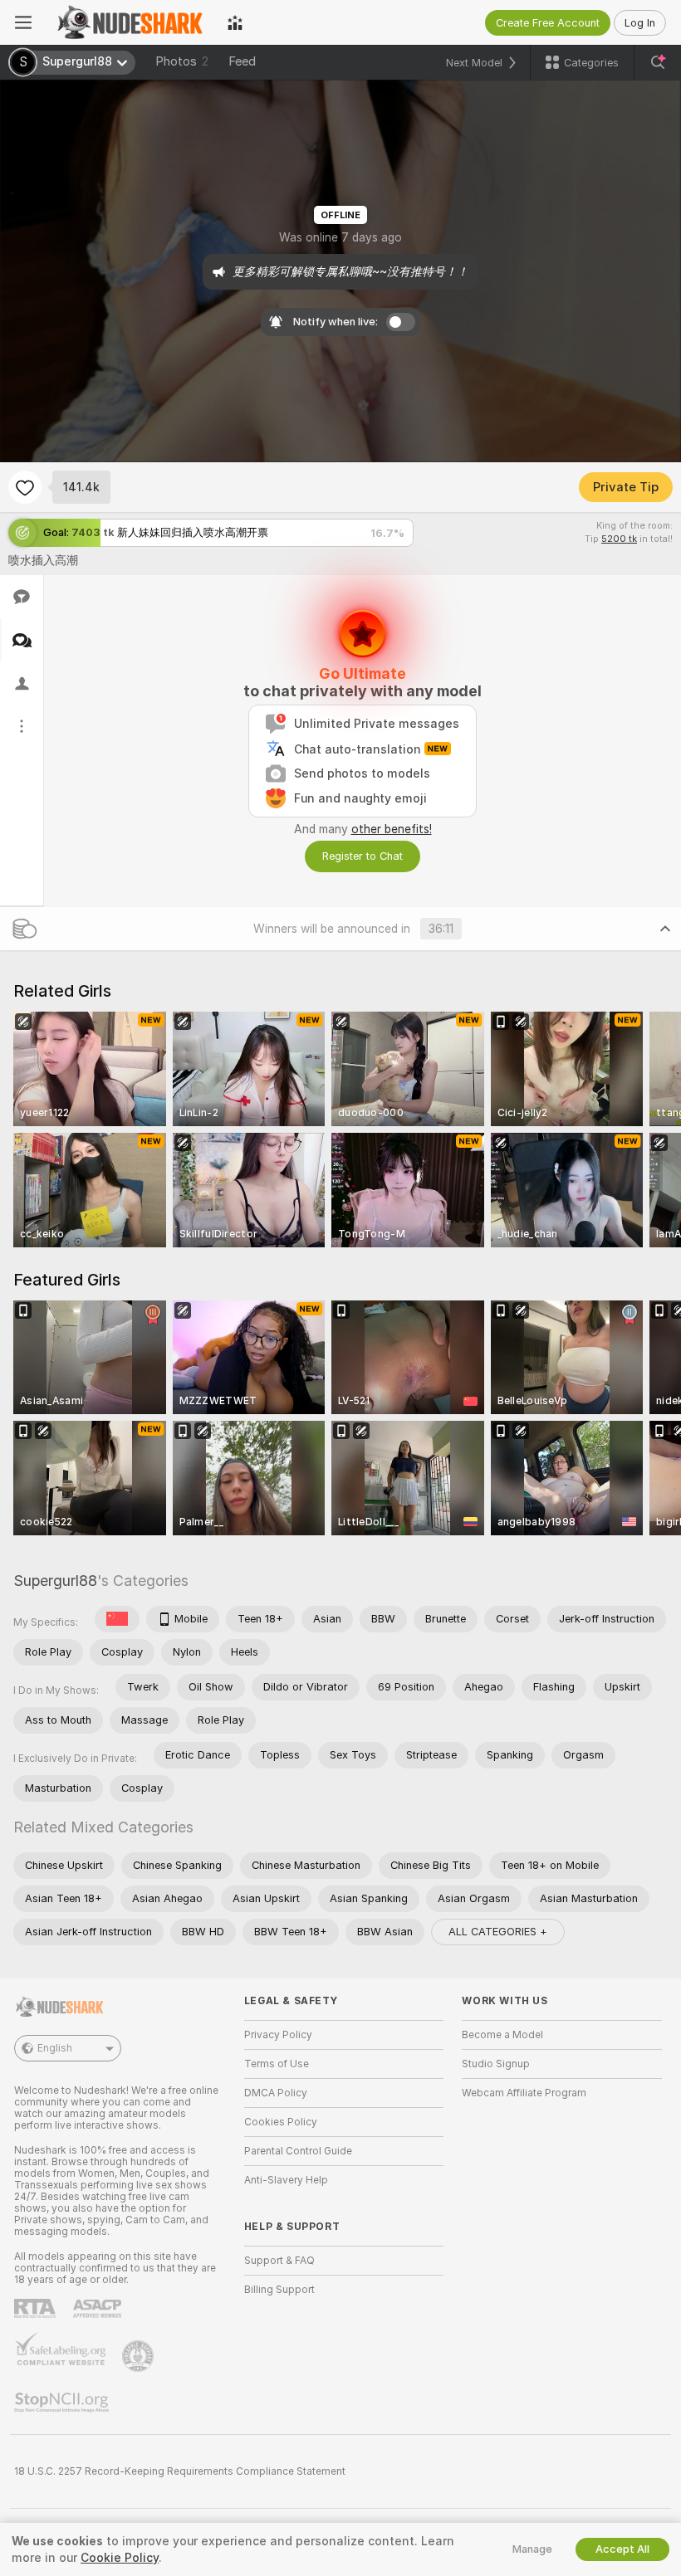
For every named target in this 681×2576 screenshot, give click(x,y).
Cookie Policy (120, 2558)
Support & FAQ (279, 2261)
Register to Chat (363, 856)
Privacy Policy (278, 2035)
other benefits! (392, 829)
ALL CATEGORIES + (498, 1932)
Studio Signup (496, 2064)
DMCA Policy (276, 2093)
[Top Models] (235, 22)
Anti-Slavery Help (286, 2180)
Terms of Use (277, 2064)
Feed (242, 61)
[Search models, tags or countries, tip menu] (658, 62)
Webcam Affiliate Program (524, 2093)
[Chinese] (117, 1619)
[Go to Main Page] (130, 22)
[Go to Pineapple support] (140, 2356)
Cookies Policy (281, 2122)
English (55, 2048)
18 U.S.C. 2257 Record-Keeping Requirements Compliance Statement (180, 2471)
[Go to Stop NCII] (63, 2403)
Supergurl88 (55, 1581)
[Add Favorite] (25, 487)
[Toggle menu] (23, 22)
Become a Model (502, 2035)
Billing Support (279, 2290)
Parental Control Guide (298, 2151)
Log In (640, 23)
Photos (182, 61)
